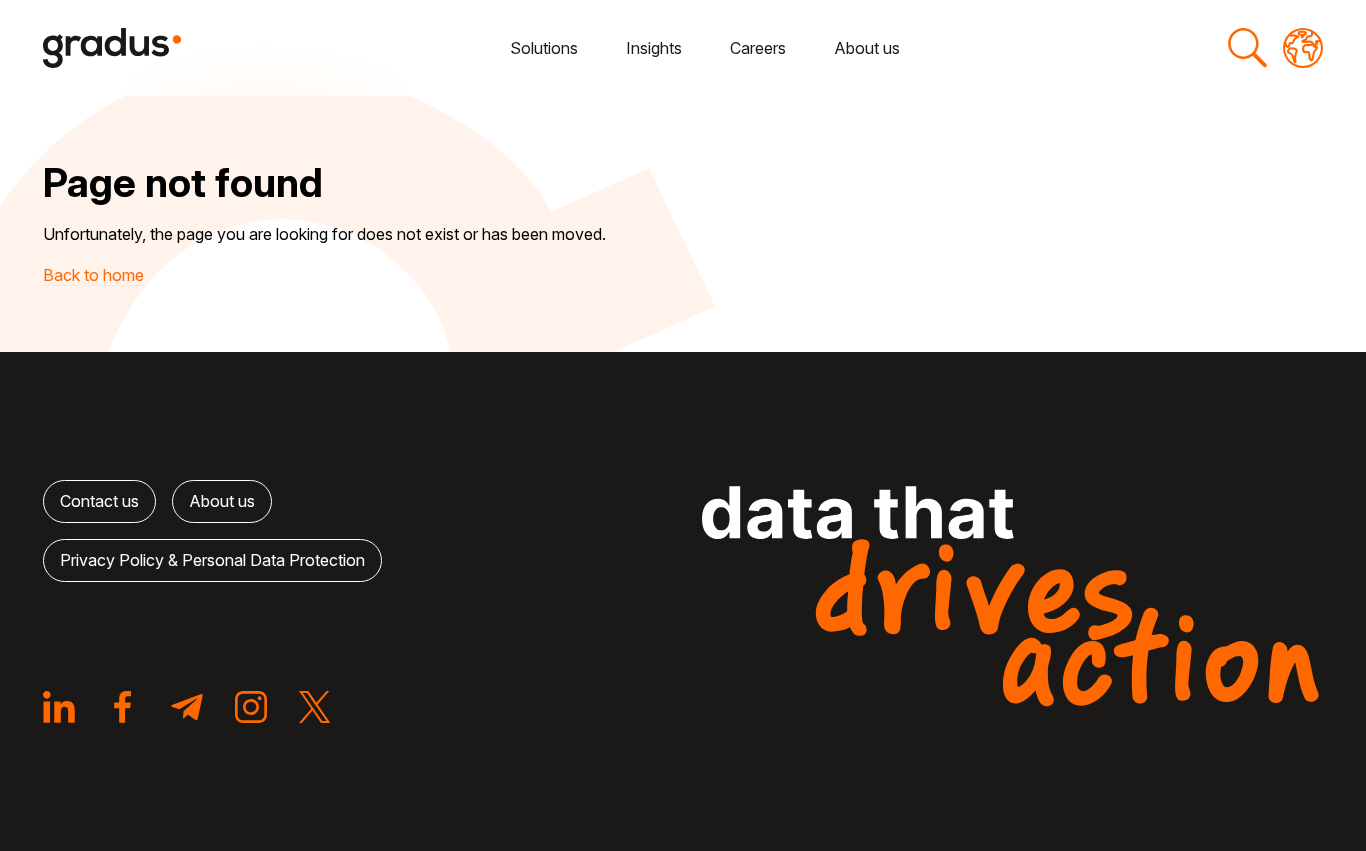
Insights (654, 48)
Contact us (99, 501)
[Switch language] (1303, 48)
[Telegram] (187, 707)
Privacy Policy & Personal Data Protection (212, 560)
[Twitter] (315, 707)
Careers (758, 48)
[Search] (1247, 48)
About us (867, 48)
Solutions (544, 48)
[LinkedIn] (59, 707)
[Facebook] (123, 707)
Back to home (93, 275)
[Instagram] (251, 707)
